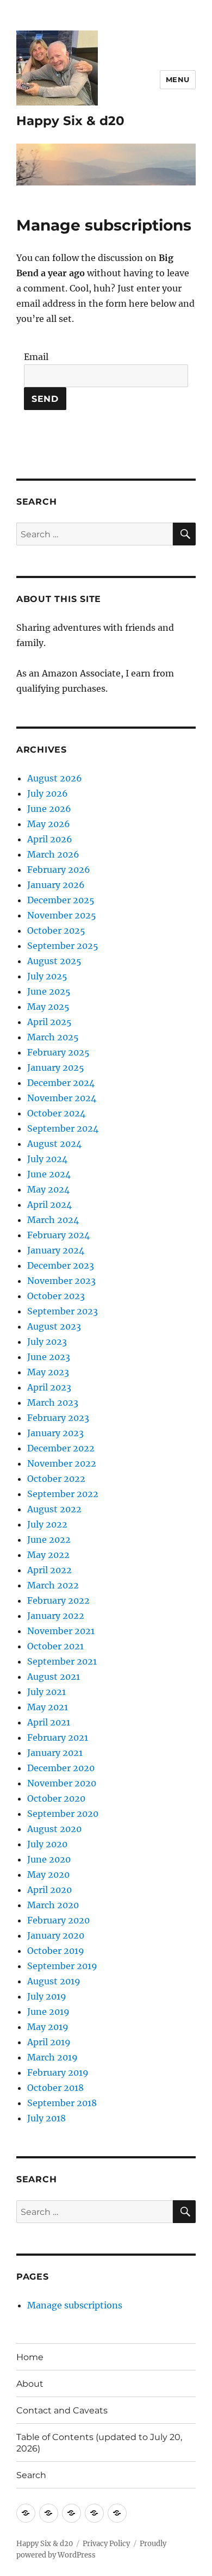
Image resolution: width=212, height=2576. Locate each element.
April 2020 (49, 1890)
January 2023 (55, 1433)
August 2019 (54, 1981)
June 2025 (49, 991)
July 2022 (47, 1524)
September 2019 (62, 1966)
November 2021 (61, 1631)
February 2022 (58, 1600)
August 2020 (54, 1829)
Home (30, 2357)
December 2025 (61, 900)
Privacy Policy (106, 2544)
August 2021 (54, 1677)
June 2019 (48, 2012)
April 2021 (49, 1722)
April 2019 (49, 2042)
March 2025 (53, 1037)
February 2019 (58, 2072)
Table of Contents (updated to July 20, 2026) (99, 2443)
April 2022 (49, 1570)
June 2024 (49, 1174)
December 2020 (61, 1768)
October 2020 (56, 1798)
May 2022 (48, 1555)
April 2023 (49, 1387)
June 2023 (49, 1357)
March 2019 (52, 2057)
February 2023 (58, 1418)
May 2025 (48, 1007)
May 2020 (48, 1874)
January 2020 (56, 1935)
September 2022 (63, 1494)
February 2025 (58, 1052)
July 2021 (46, 1692)
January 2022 (56, 1616)
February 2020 (58, 1920)
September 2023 (63, 1311)
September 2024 (63, 1128)
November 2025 (62, 915)
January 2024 (56, 1250)
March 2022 (53, 1585)
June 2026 (49, 809)
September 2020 (63, 1814)
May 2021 (48, 1707)
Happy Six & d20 (70, 121)
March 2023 (53, 1402)
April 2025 (49, 1022)
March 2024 (53, 1220)
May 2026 (49, 824)
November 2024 (62, 1098)
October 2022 (56, 1479)
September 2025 (63, 946)
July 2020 (47, 1844)
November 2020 (62, 1783)
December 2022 (61, 1448)
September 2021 (62, 1661)
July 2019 (47, 1996)
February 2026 (59, 870)
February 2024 (58, 1235)
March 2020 (53, 1905)
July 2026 (48, 793)
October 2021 (55, 1646)
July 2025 (47, 976)
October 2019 (56, 1951)
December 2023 (61, 1265)
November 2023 (61, 1281)
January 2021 (55, 1753)
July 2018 (46, 2118)
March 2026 (53, 854)
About (30, 2384)
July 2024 (47, 1159)
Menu (178, 79)
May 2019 (48, 2027)
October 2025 (56, 930)
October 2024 (56, 1113)
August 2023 (54, 1326)
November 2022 (62, 1463)
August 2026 (55, 778)
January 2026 (56, 885)
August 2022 (54, 1509)
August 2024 (54, 1144)
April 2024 (49, 1205)
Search (31, 2475)
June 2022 (49, 1540)
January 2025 (56, 1067)
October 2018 (55, 2088)
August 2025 (54, 961)
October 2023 (56, 1296)
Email (36, 357)
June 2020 (49, 1859)
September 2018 (62, 2103)
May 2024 (48, 1189)
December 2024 (61, 1083)
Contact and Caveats (62, 2410)
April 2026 (50, 839)
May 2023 (48, 1372)
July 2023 (47, 1342)
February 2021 (58, 1737)
